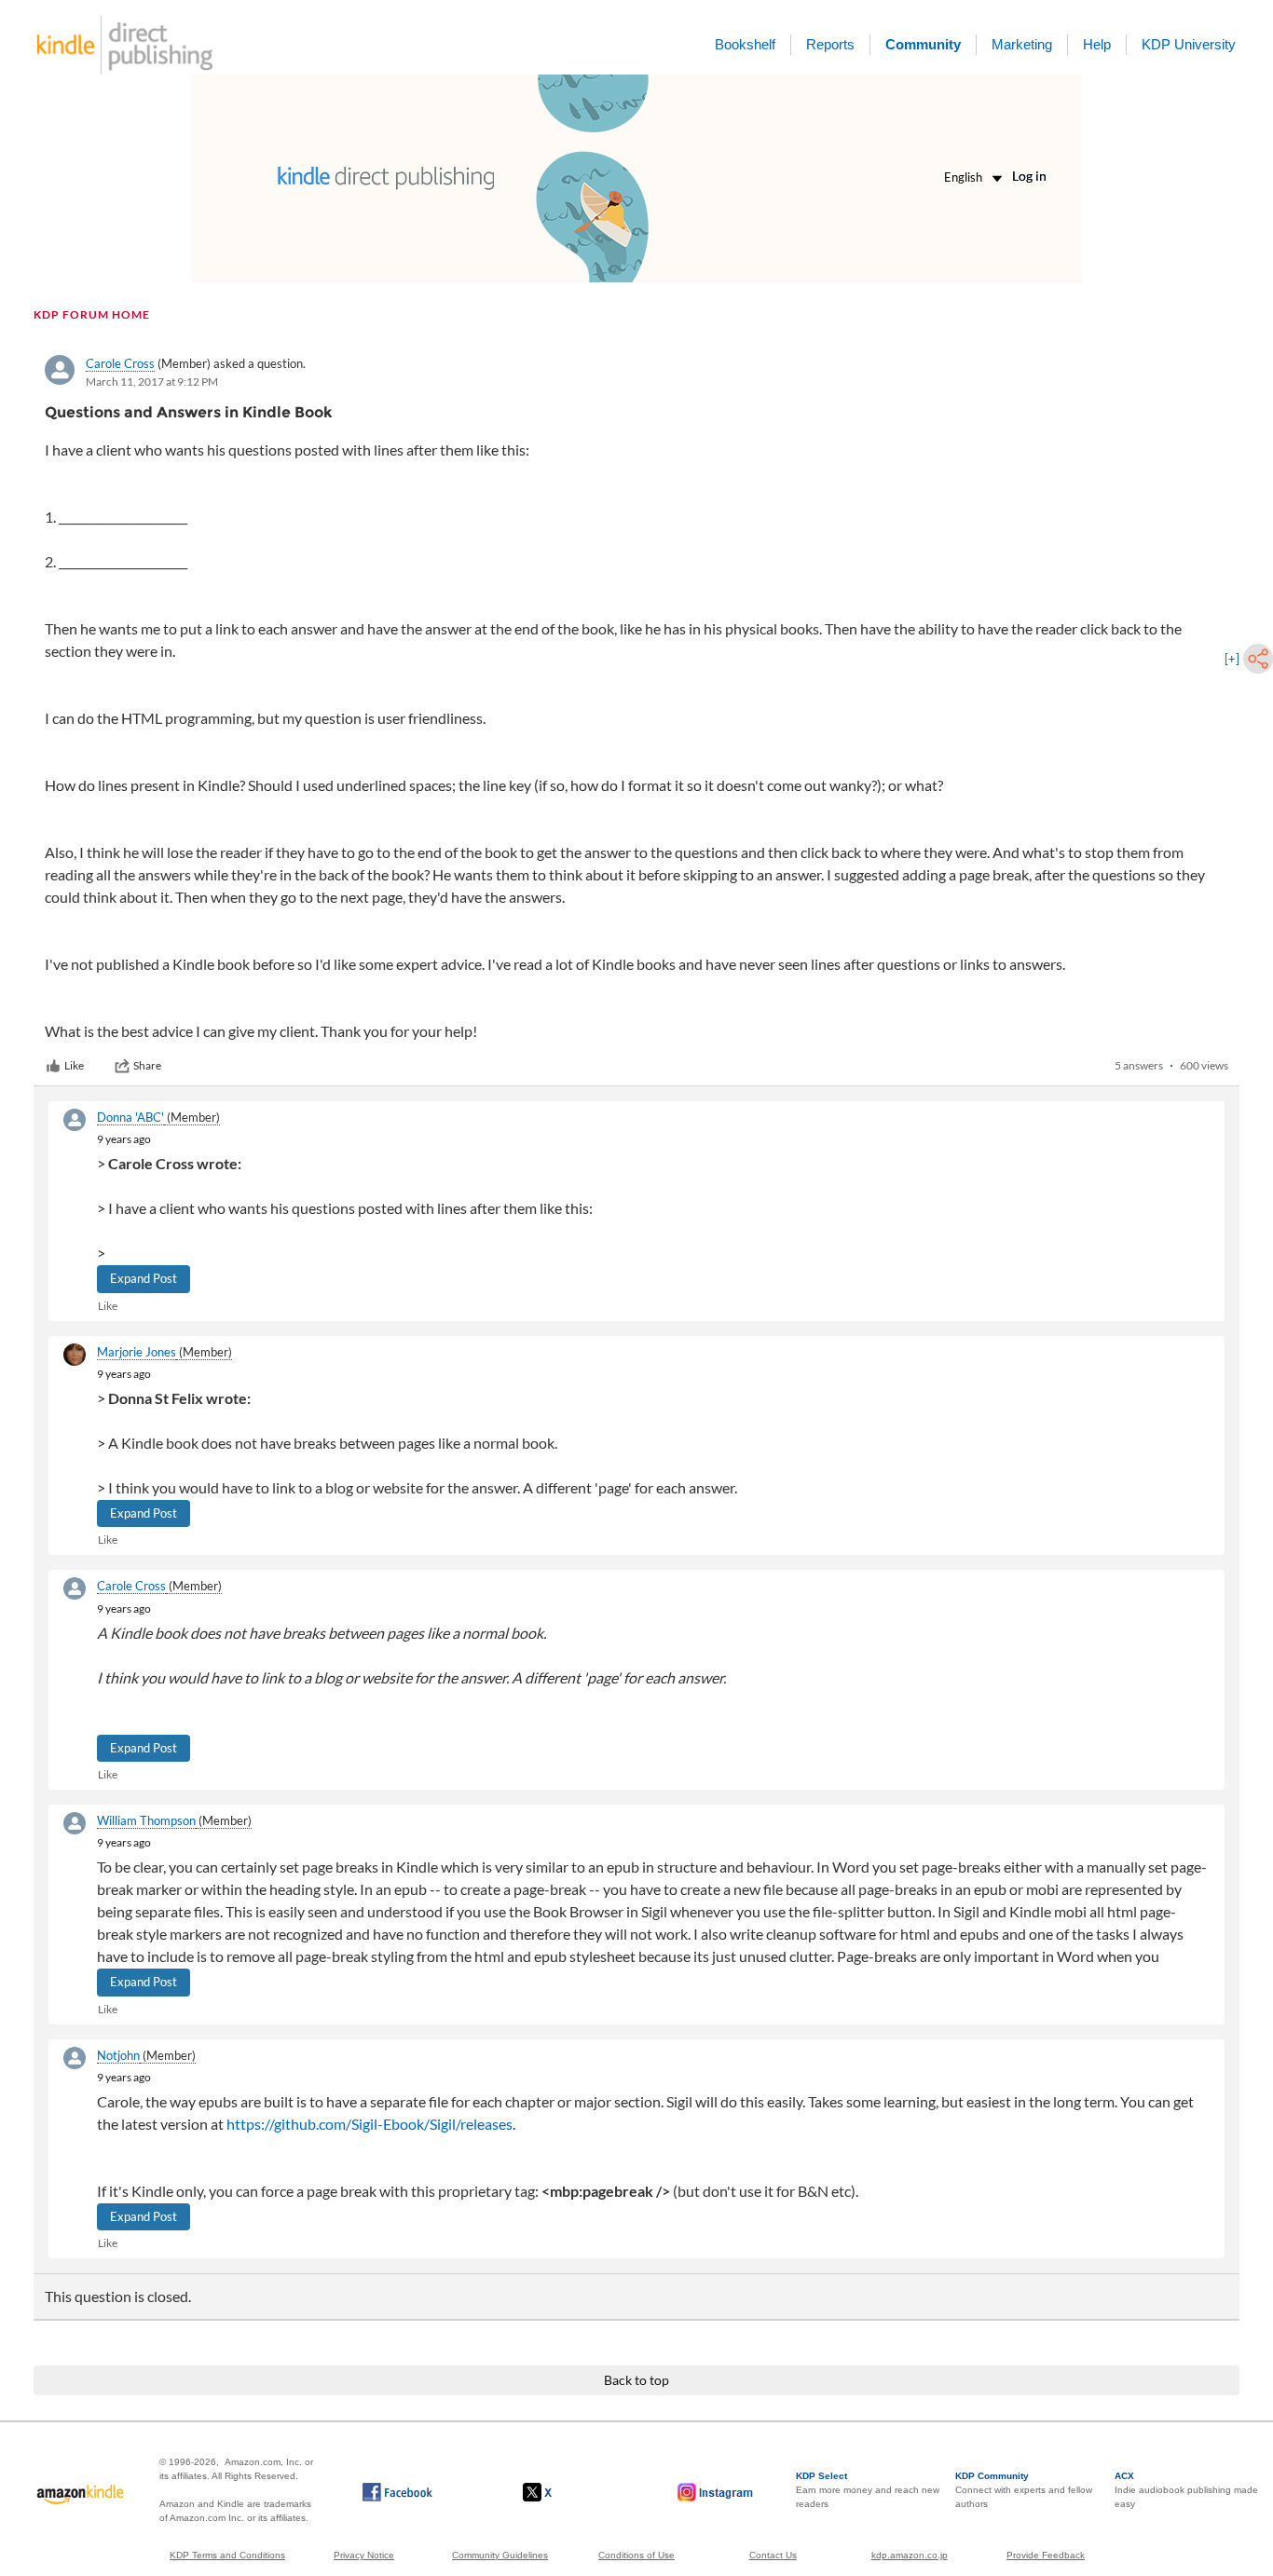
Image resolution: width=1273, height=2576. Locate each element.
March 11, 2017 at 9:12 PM (152, 382)
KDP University (1189, 44)
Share (147, 1065)
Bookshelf (745, 44)
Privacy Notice (364, 2555)
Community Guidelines (500, 2555)
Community (923, 44)
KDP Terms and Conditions (227, 2555)
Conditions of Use (636, 2555)
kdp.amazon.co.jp (910, 2555)
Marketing (1022, 44)
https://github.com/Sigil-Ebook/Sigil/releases (370, 2124)
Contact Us (773, 2555)
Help (1097, 44)
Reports (830, 44)
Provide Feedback (1046, 2555)
